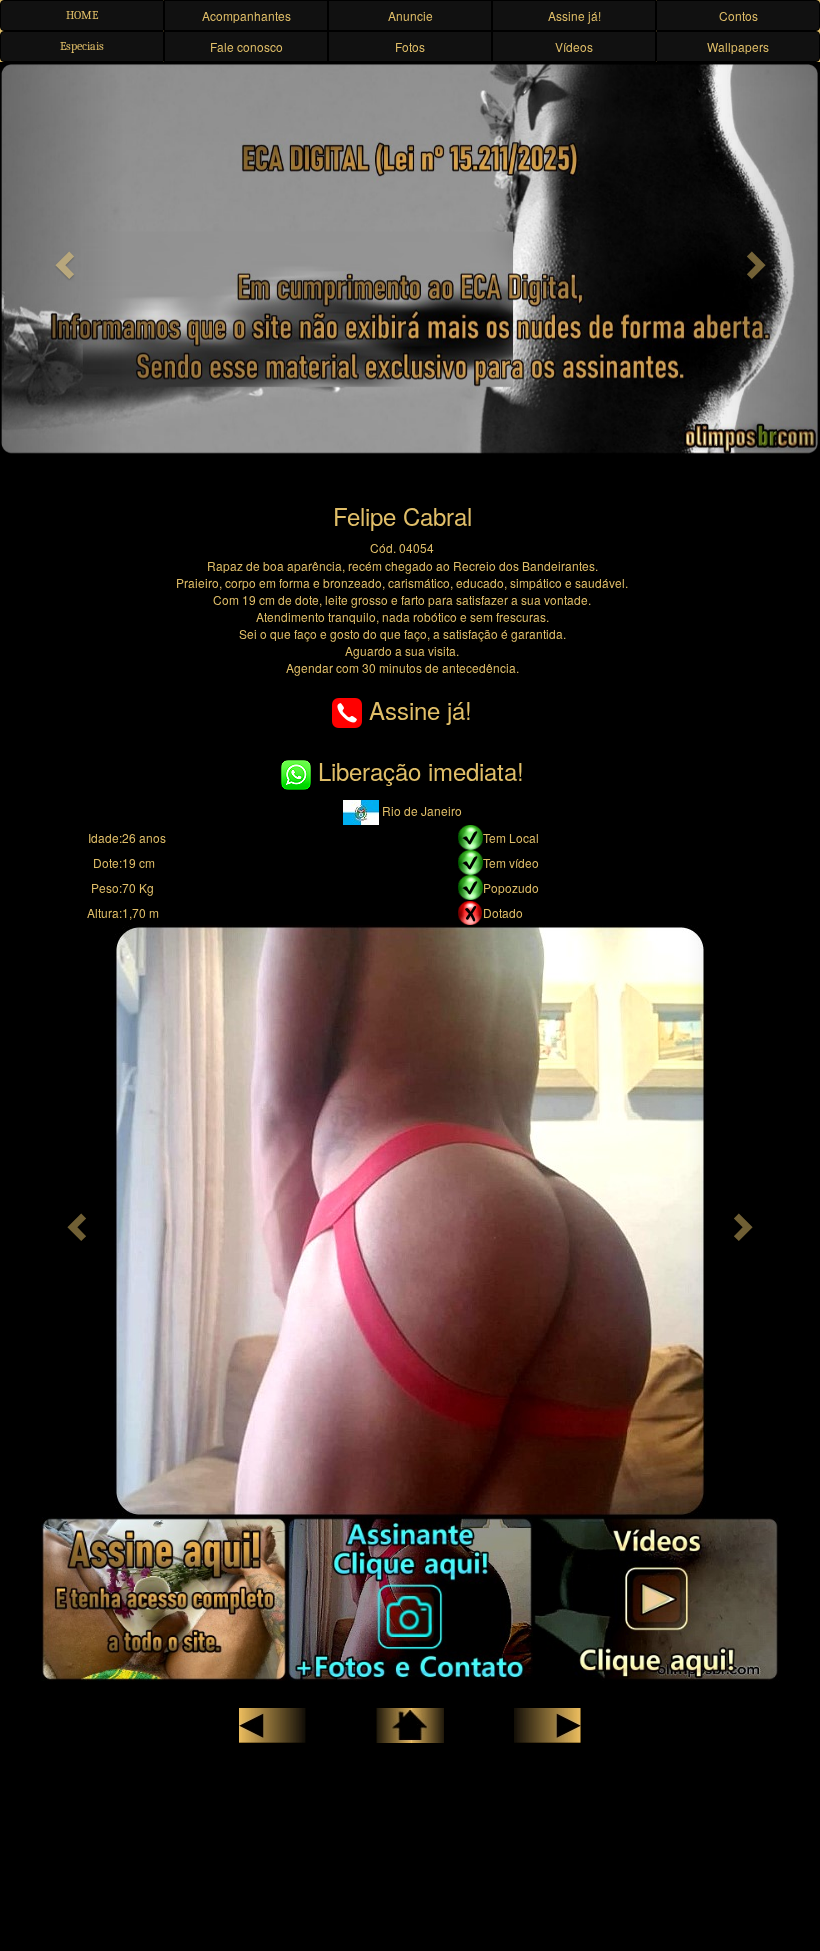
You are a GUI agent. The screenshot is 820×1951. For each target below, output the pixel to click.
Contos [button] (738, 15)
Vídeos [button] (574, 46)
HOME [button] (82, 15)
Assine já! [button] (574, 15)
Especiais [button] (82, 46)
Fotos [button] (410, 46)
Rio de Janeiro (420, 810)
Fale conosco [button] (246, 46)
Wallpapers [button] (738, 46)
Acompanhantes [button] (246, 15)
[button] (61, 259)
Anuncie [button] (410, 15)
